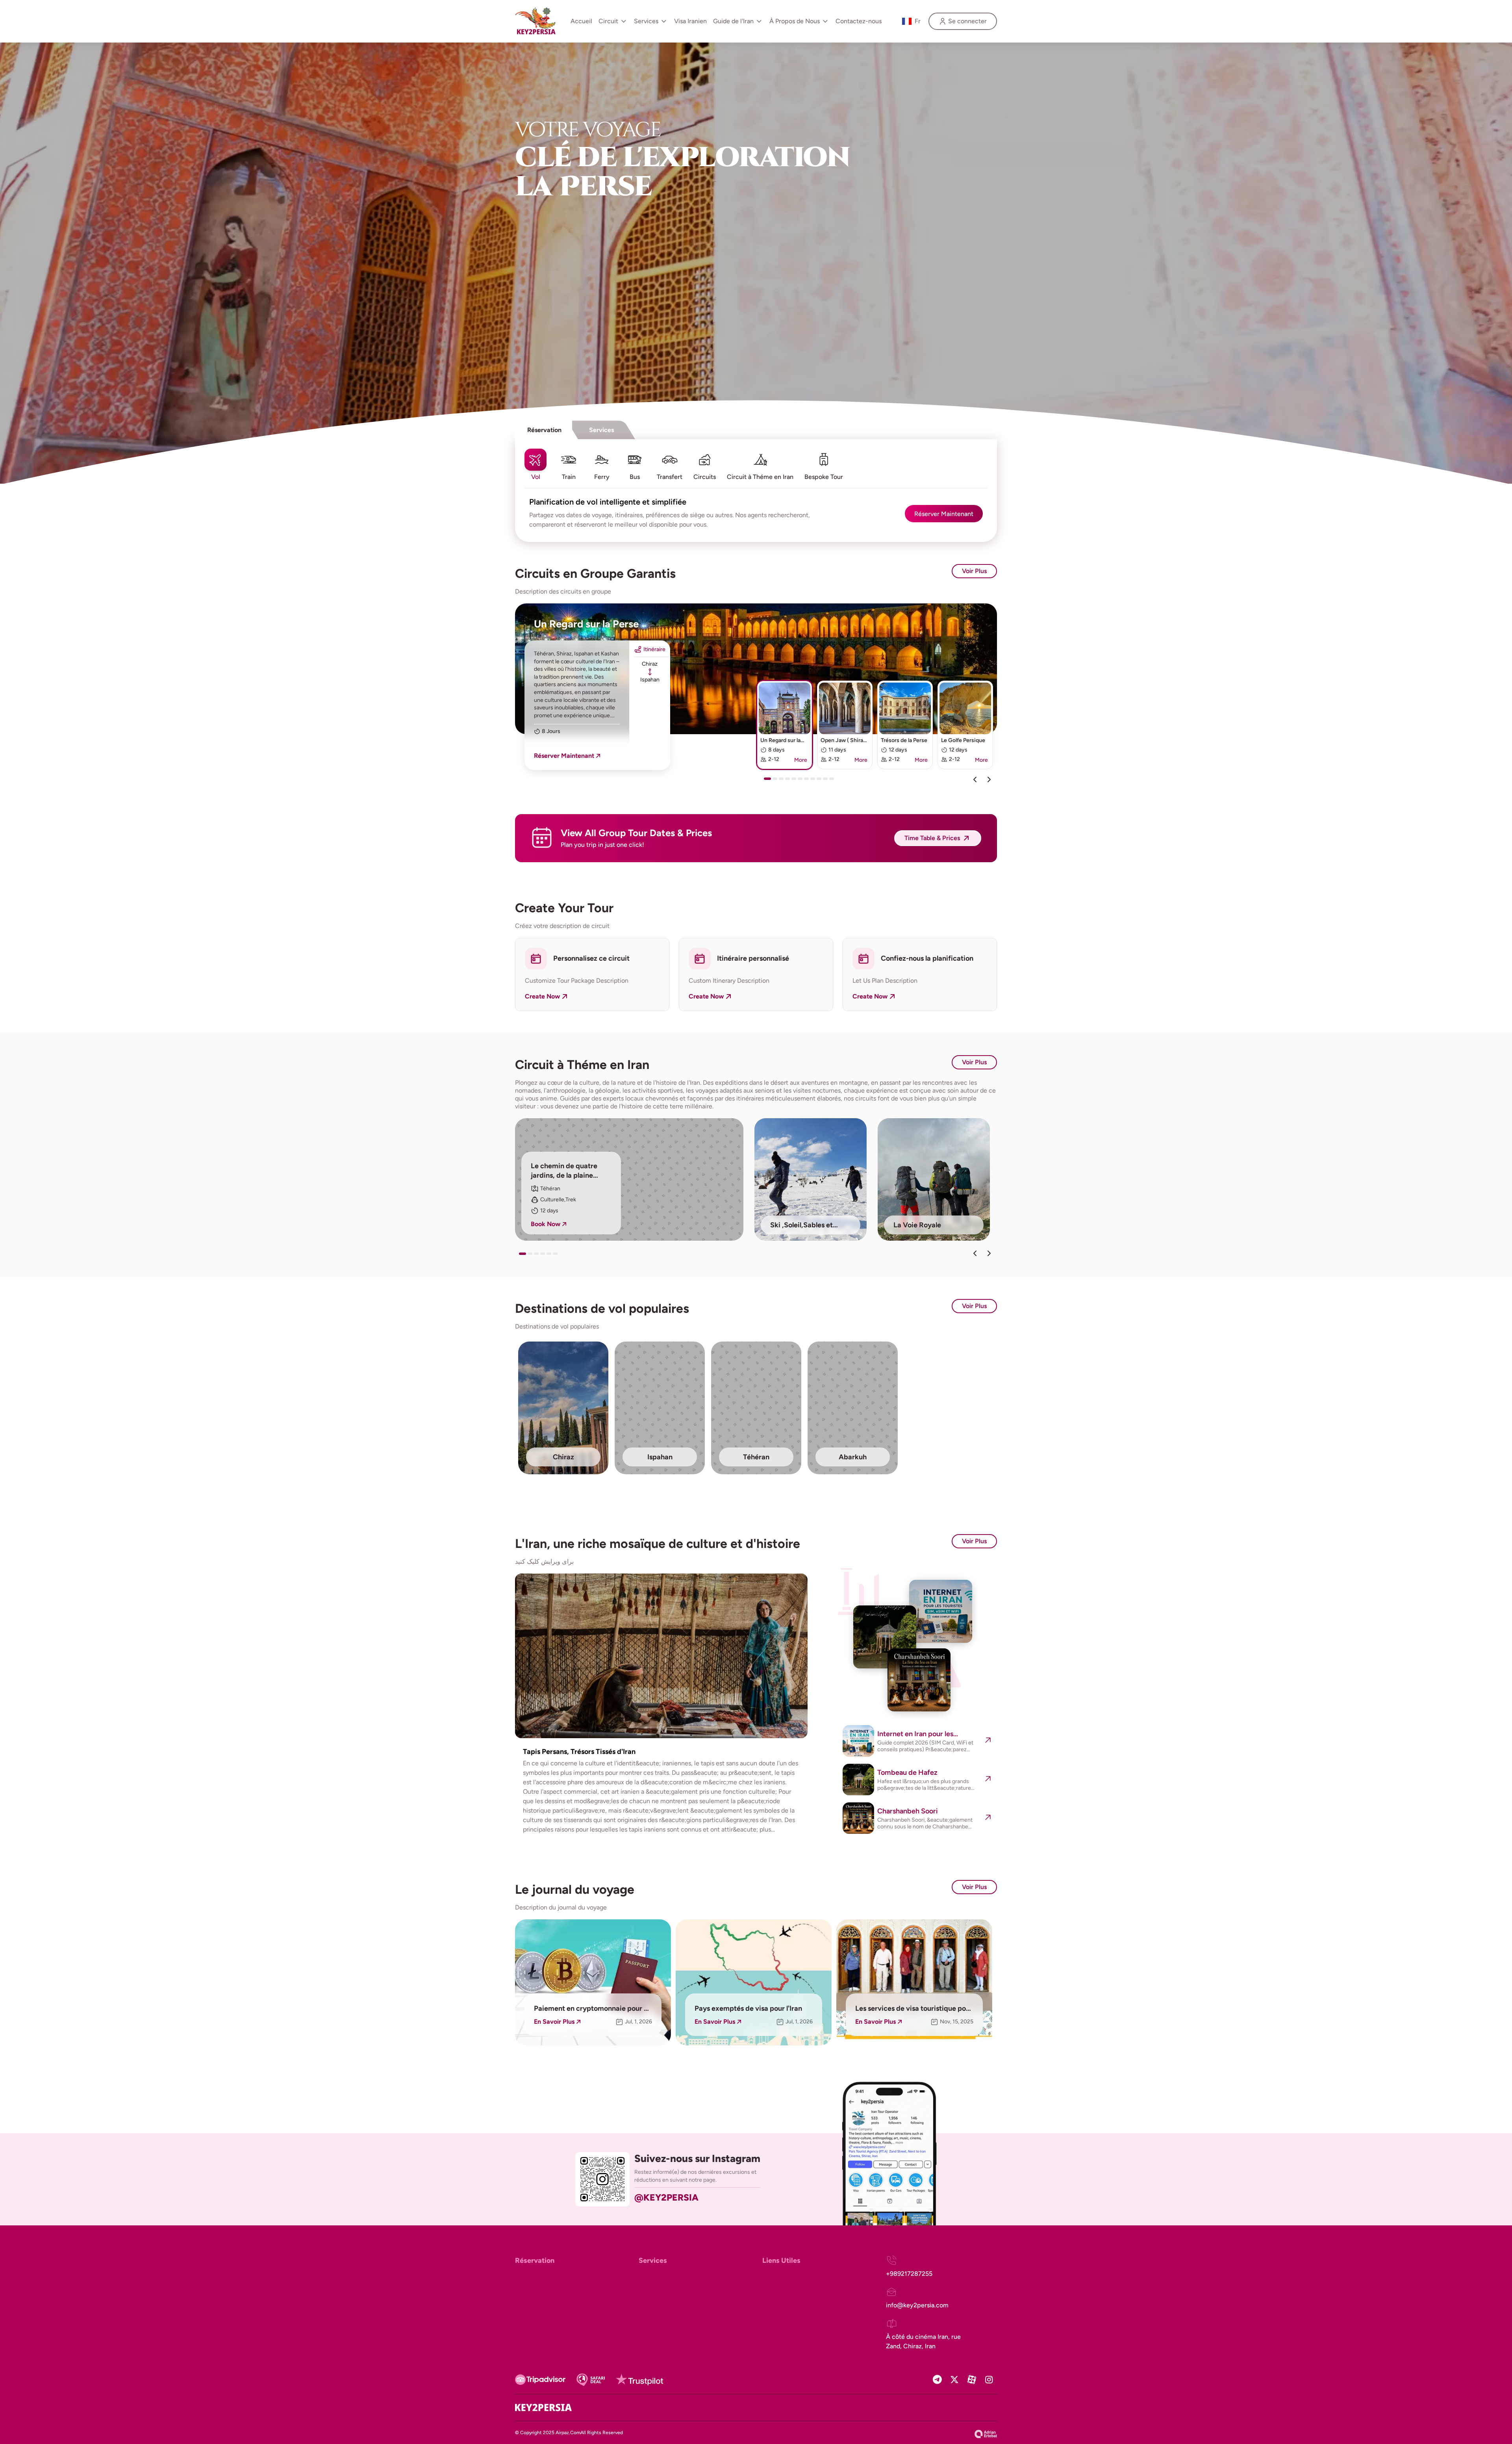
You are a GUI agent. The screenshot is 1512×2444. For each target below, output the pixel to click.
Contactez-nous (859, 21)
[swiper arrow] (975, 1253)
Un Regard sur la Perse (586, 624)
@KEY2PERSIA (666, 2197)
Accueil (581, 21)
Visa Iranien (690, 21)
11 (833, 781)
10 (827, 781)
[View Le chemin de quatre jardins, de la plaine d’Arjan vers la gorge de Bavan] (629, 1179)
